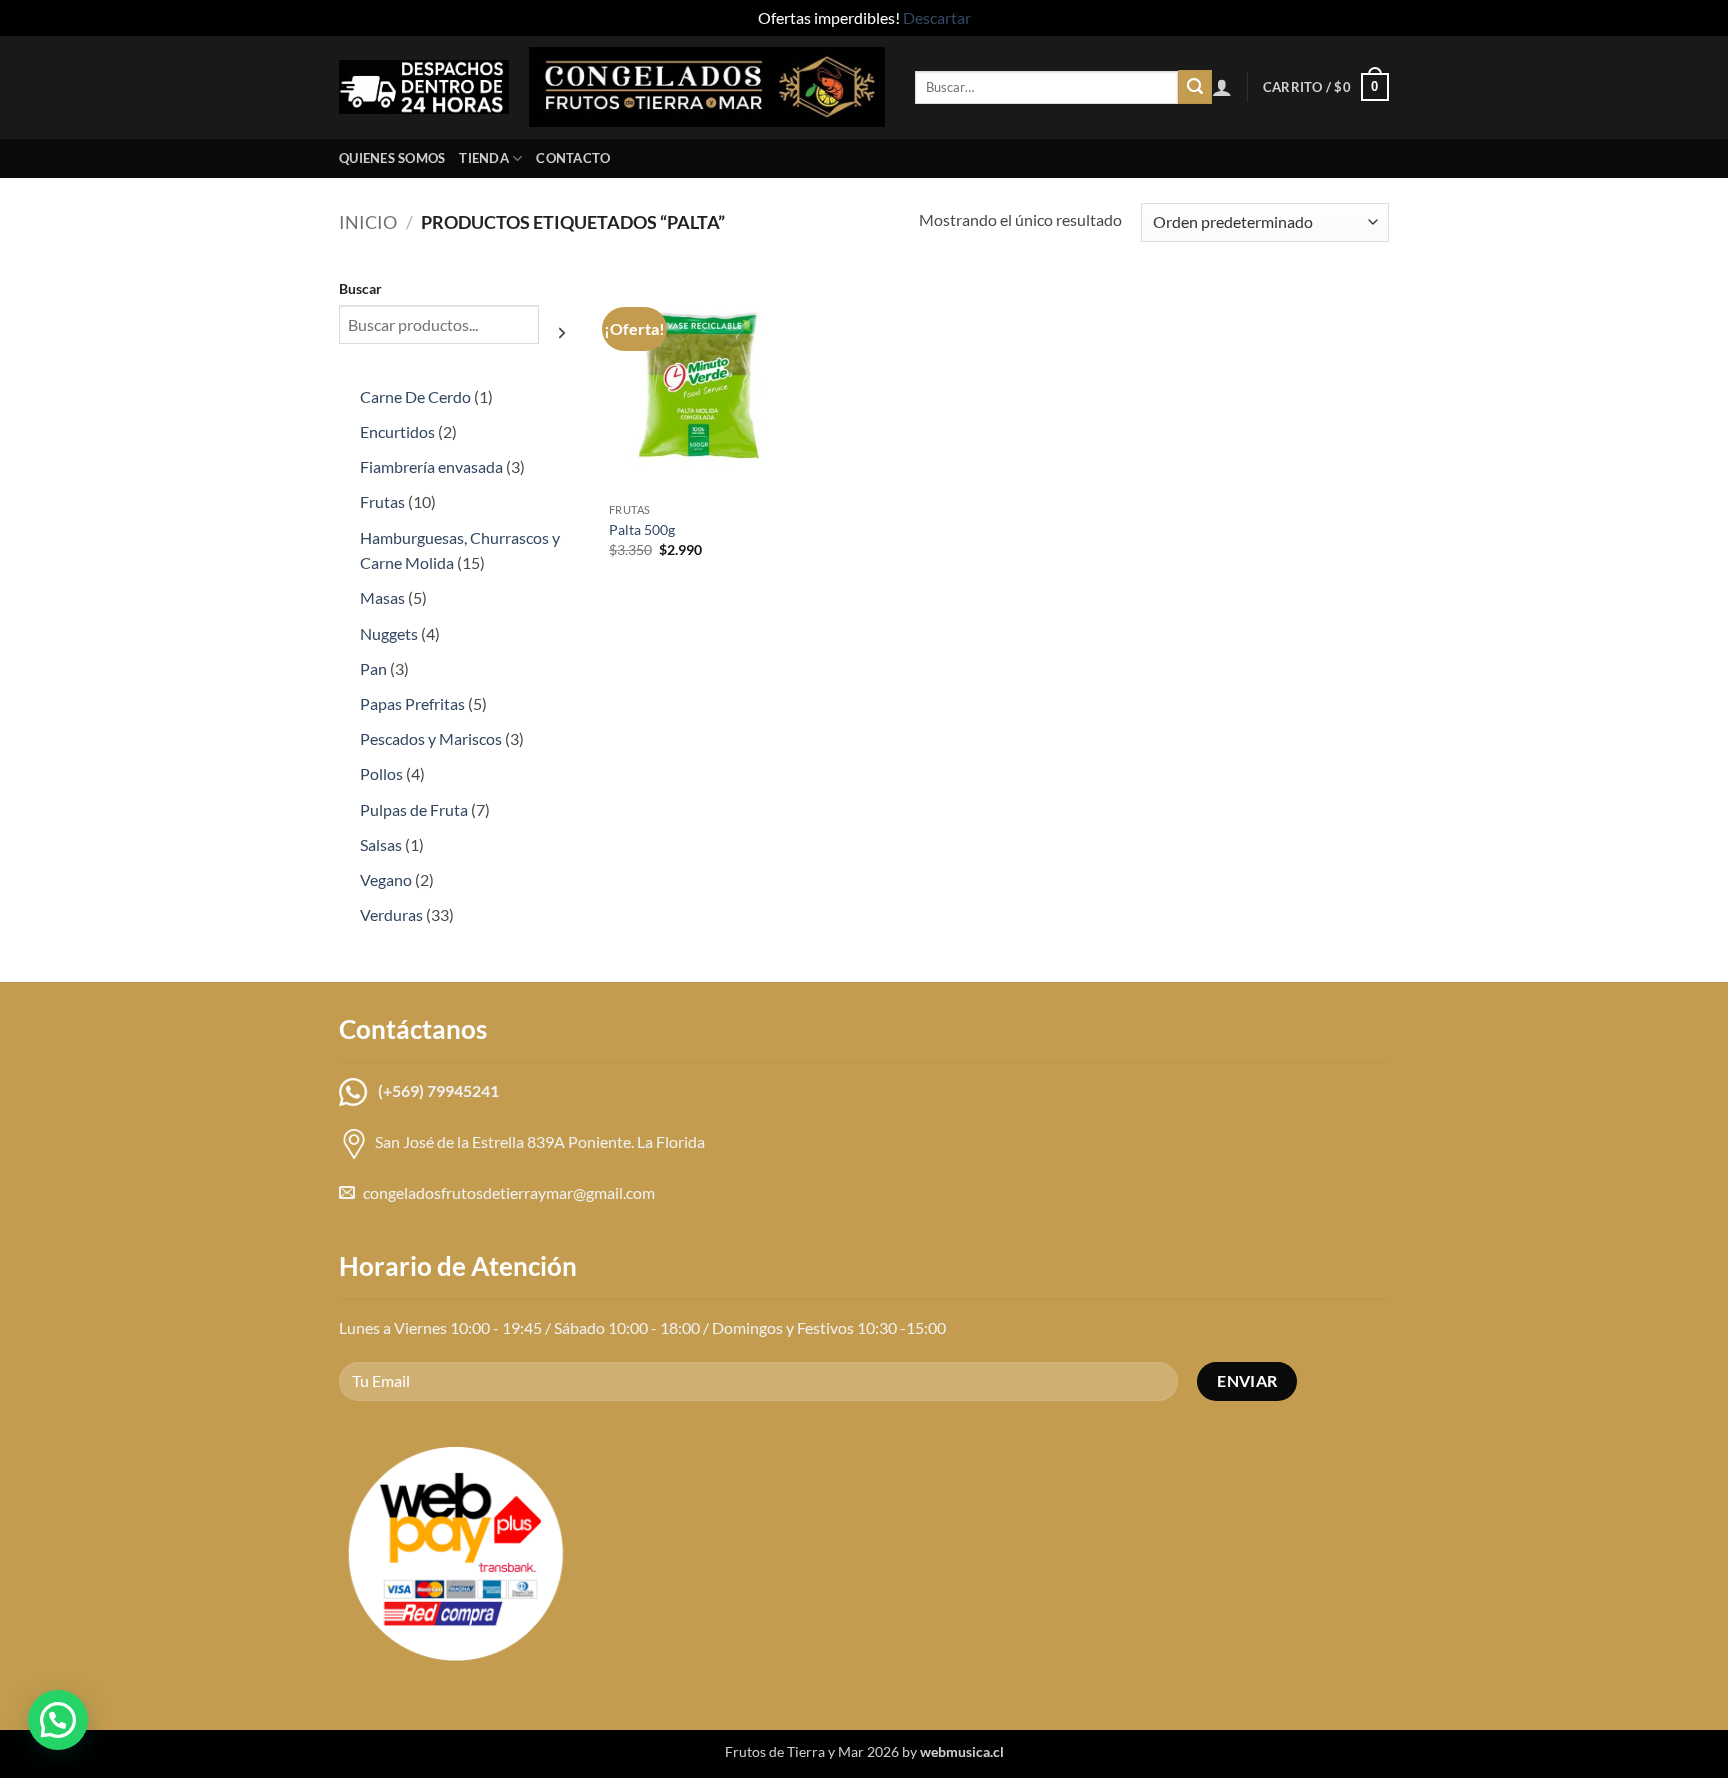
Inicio (368, 222)
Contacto (573, 158)
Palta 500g (642, 529)
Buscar (360, 288)
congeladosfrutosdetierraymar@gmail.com (509, 1192)
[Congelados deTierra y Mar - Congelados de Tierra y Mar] (707, 87)
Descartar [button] (937, 17)
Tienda (484, 158)
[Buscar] (562, 332)
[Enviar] (1195, 87)
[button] (1222, 87)
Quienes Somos (392, 158)
